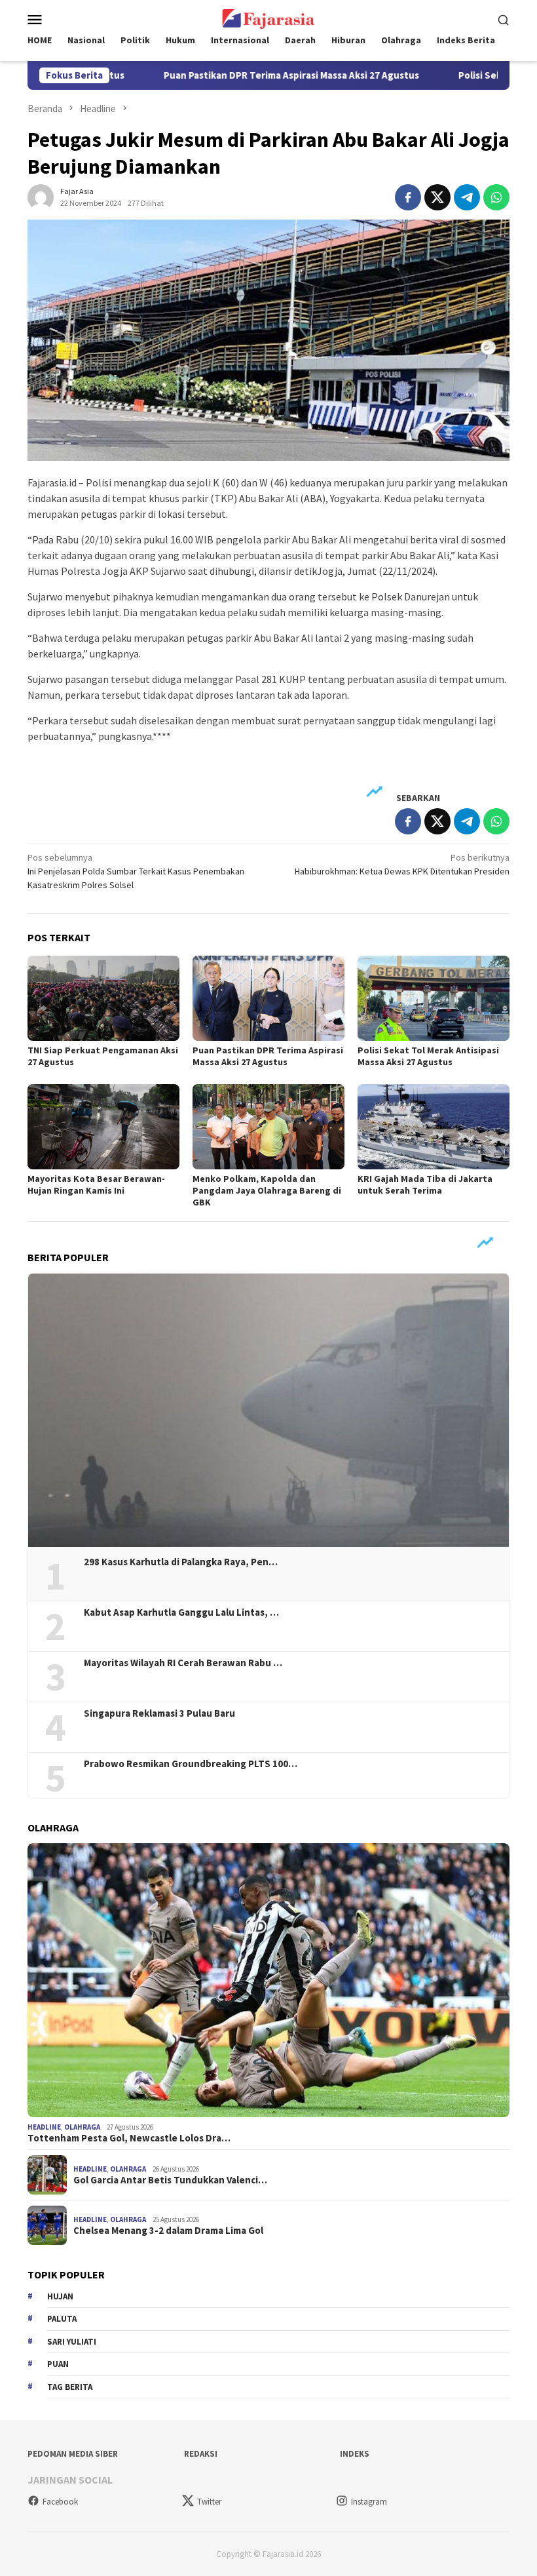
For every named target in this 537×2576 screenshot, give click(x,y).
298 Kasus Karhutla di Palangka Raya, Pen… (181, 1562)
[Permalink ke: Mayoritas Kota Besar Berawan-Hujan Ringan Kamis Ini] (103, 1127)
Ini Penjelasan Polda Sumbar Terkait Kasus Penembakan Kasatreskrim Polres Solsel (136, 871)
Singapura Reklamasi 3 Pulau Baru (160, 1713)
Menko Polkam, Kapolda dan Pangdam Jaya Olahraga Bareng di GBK (267, 1190)
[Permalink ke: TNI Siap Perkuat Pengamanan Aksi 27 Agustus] (103, 998)
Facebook (60, 2502)
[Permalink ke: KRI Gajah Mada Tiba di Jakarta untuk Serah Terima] (434, 1127)
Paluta (62, 2319)
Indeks (355, 2454)
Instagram (369, 2502)
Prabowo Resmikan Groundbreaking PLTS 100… (191, 1764)
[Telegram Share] (467, 197)
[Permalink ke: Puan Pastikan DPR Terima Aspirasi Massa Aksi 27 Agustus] (268, 998)
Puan (58, 2364)
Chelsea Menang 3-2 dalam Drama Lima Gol (168, 2231)
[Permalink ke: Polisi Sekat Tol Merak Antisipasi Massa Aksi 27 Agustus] (434, 998)
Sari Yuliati (72, 2342)
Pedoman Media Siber (73, 2454)
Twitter (209, 2502)
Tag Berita (70, 2387)
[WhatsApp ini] (496, 197)
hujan (60, 2296)
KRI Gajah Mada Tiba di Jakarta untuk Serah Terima (425, 1184)
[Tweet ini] (437, 197)
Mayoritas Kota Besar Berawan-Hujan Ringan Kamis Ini (96, 1184)
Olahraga (82, 2127)
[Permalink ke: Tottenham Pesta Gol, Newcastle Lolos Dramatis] (268, 1980)
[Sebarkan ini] (408, 197)
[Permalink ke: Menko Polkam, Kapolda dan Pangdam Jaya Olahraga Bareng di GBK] (268, 1127)
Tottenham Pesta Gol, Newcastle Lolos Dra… (129, 2138)
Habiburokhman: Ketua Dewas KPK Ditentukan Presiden (402, 864)
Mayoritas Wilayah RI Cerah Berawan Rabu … (183, 1663)
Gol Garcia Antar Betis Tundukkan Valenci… (170, 2180)
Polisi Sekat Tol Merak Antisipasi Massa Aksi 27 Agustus (428, 1056)
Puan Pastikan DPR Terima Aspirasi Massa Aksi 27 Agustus (253, 75)
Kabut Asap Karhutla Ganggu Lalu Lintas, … (181, 1612)
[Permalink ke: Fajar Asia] (41, 196)
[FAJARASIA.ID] (268, 18)
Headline (44, 2127)
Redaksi (201, 2454)
